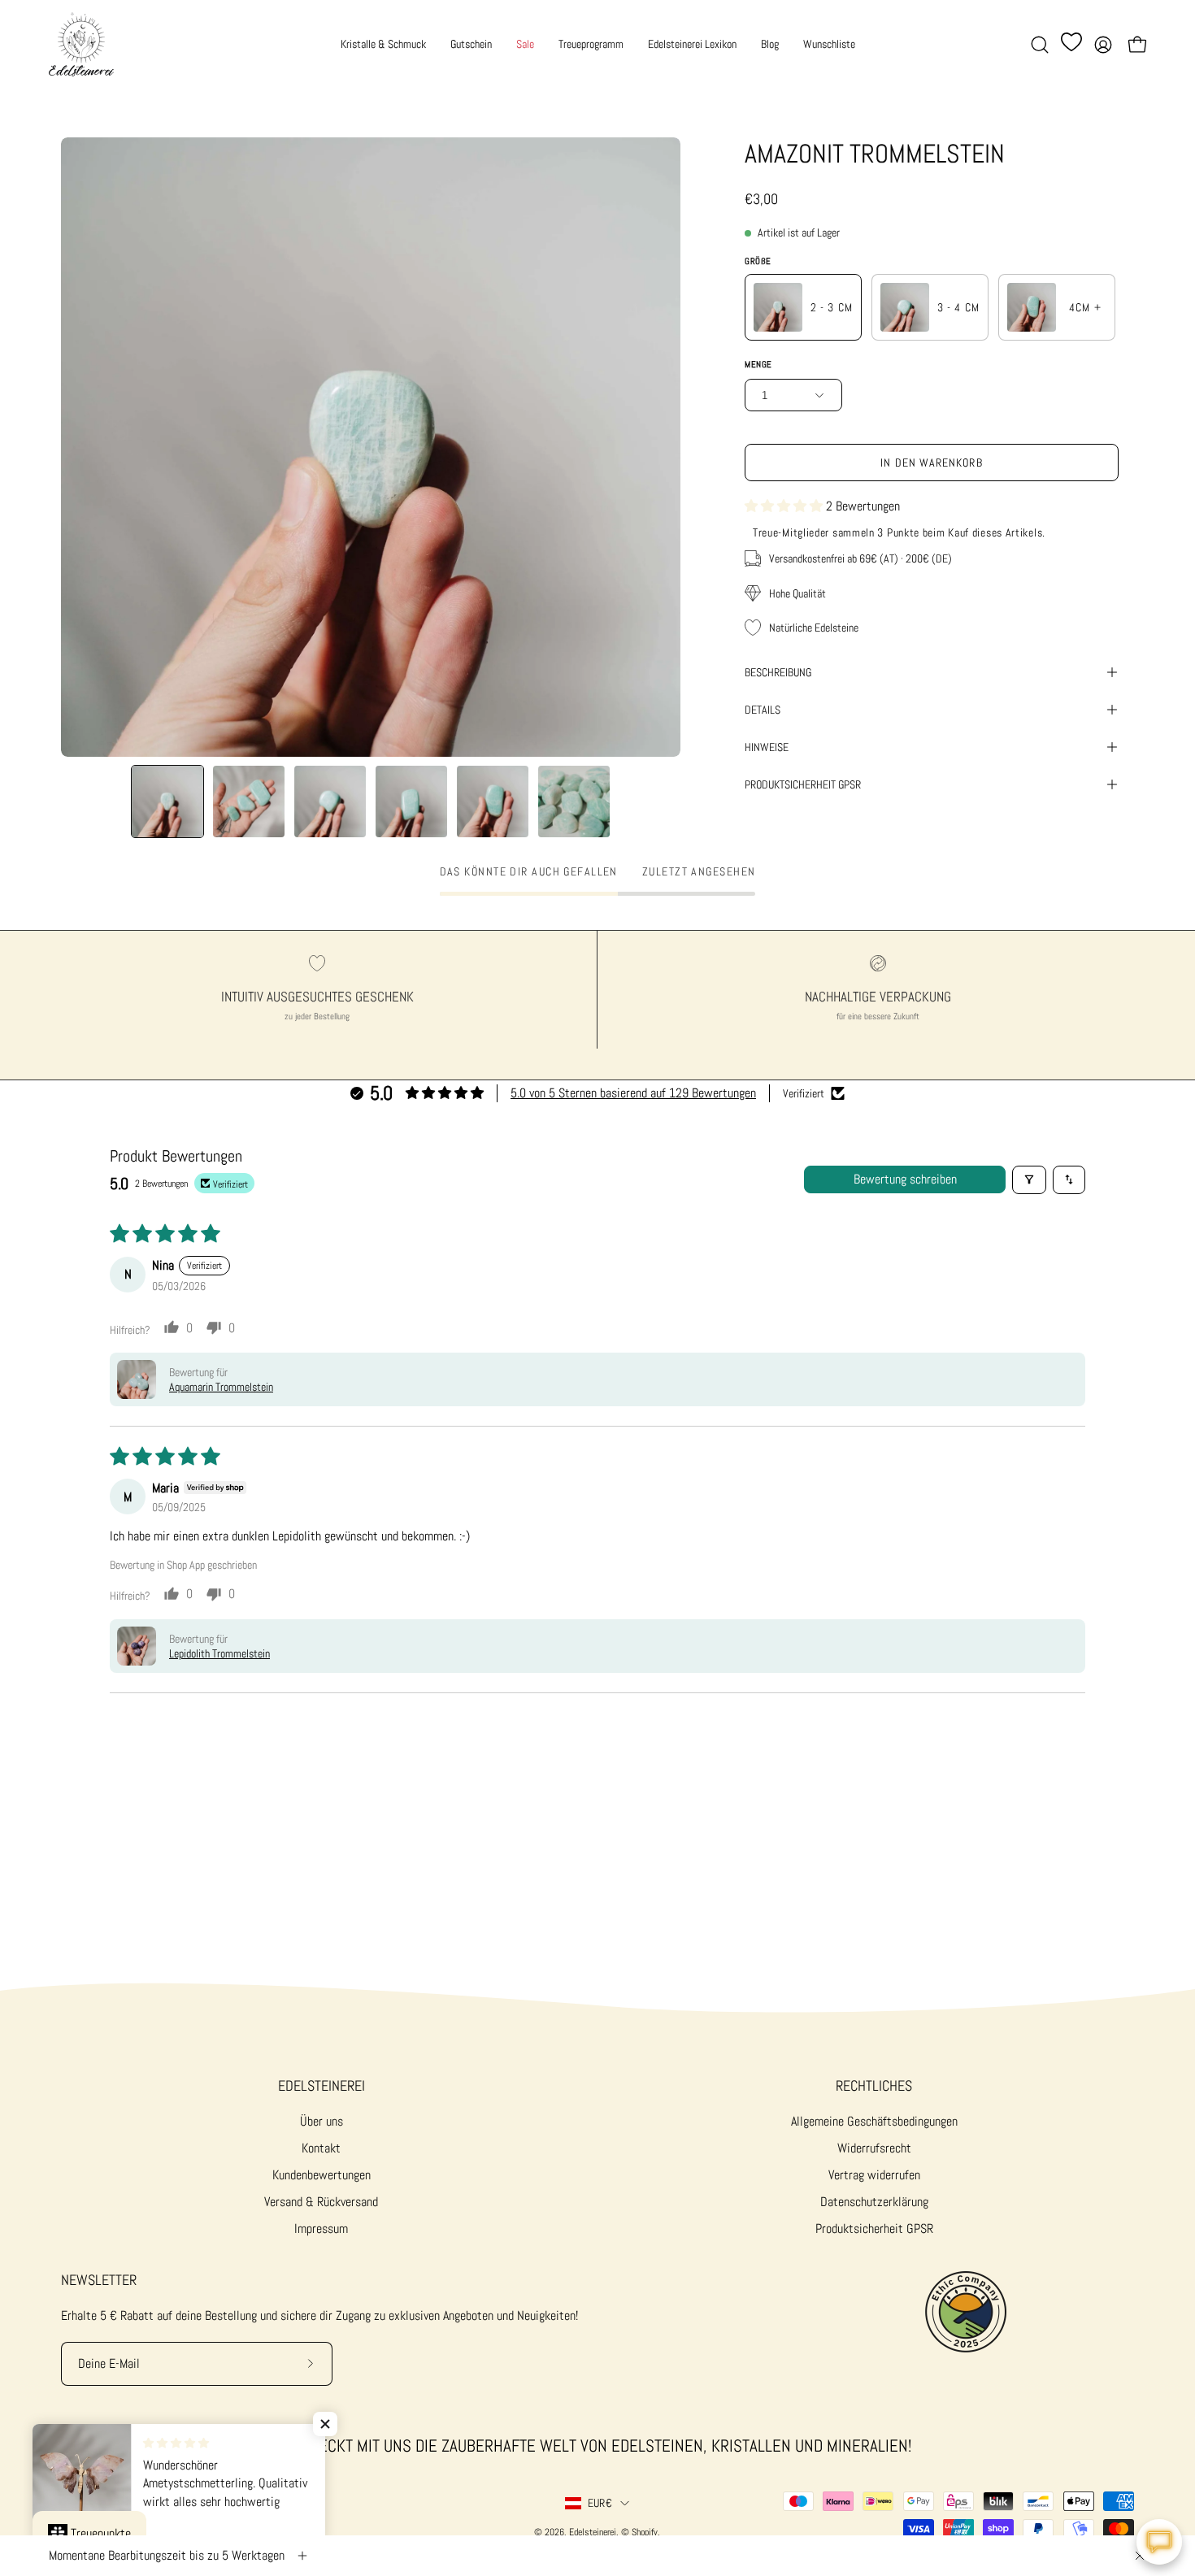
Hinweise (767, 747)
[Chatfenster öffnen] (1159, 2542)
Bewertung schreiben (905, 1179)
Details (763, 710)
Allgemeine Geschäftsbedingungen (874, 2121)
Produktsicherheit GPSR (874, 2228)
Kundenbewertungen (322, 2175)
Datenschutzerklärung (874, 2202)
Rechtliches (874, 2086)
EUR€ (600, 2503)
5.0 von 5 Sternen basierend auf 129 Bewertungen (633, 1093)
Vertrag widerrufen (874, 2175)
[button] (1040, 45)
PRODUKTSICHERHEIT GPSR (803, 784)
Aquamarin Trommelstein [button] (221, 1387)
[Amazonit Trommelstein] (167, 801)
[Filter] (1029, 1180)
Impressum (321, 2228)
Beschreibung (778, 672)
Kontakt (321, 2148)
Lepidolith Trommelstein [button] (219, 1653)
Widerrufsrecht (874, 2148)
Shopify (645, 2532)
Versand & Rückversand (321, 2202)
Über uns (322, 2121)
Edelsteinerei (322, 2086)
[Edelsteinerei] (81, 44)
